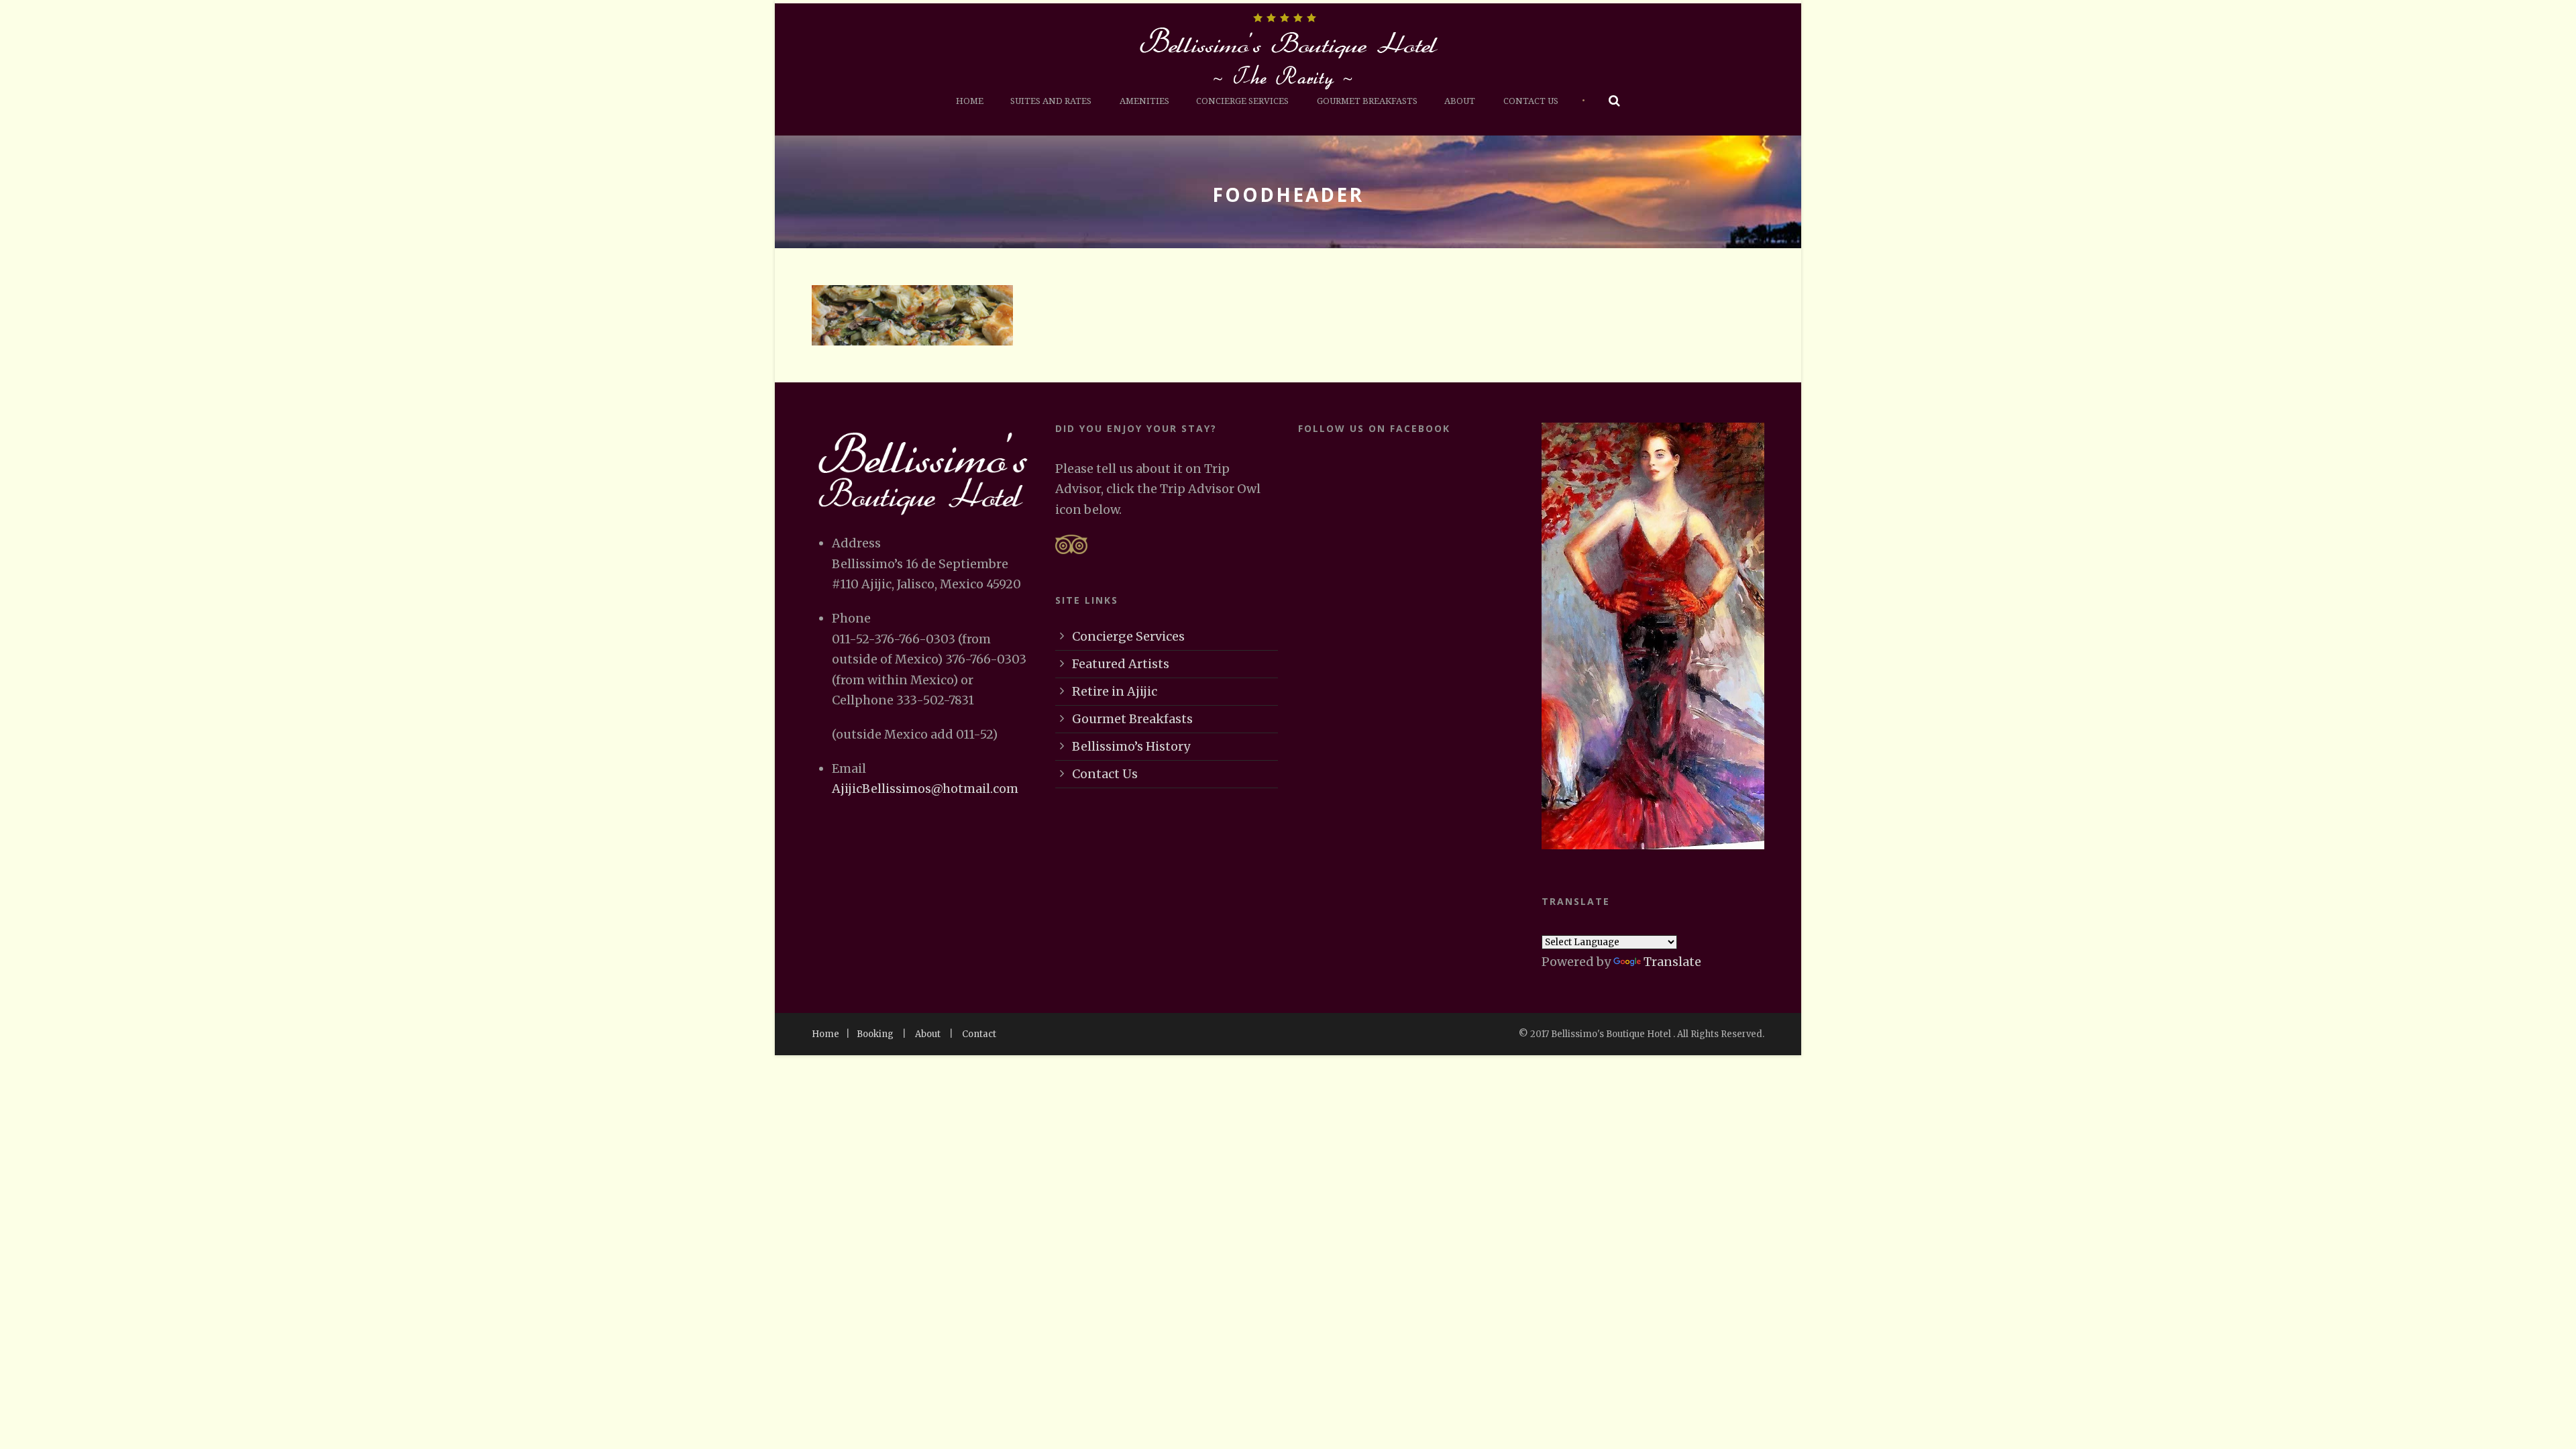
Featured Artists (1121, 664)
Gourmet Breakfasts (1367, 101)
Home (970, 101)
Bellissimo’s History (1131, 746)
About (1460, 101)
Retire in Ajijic (1115, 691)
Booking (875, 1034)
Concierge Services (1242, 101)
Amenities (1144, 101)
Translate (1672, 962)
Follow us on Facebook (1374, 428)
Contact (979, 1034)
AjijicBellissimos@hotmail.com (925, 789)
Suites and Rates (1051, 101)
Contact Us (1531, 101)
